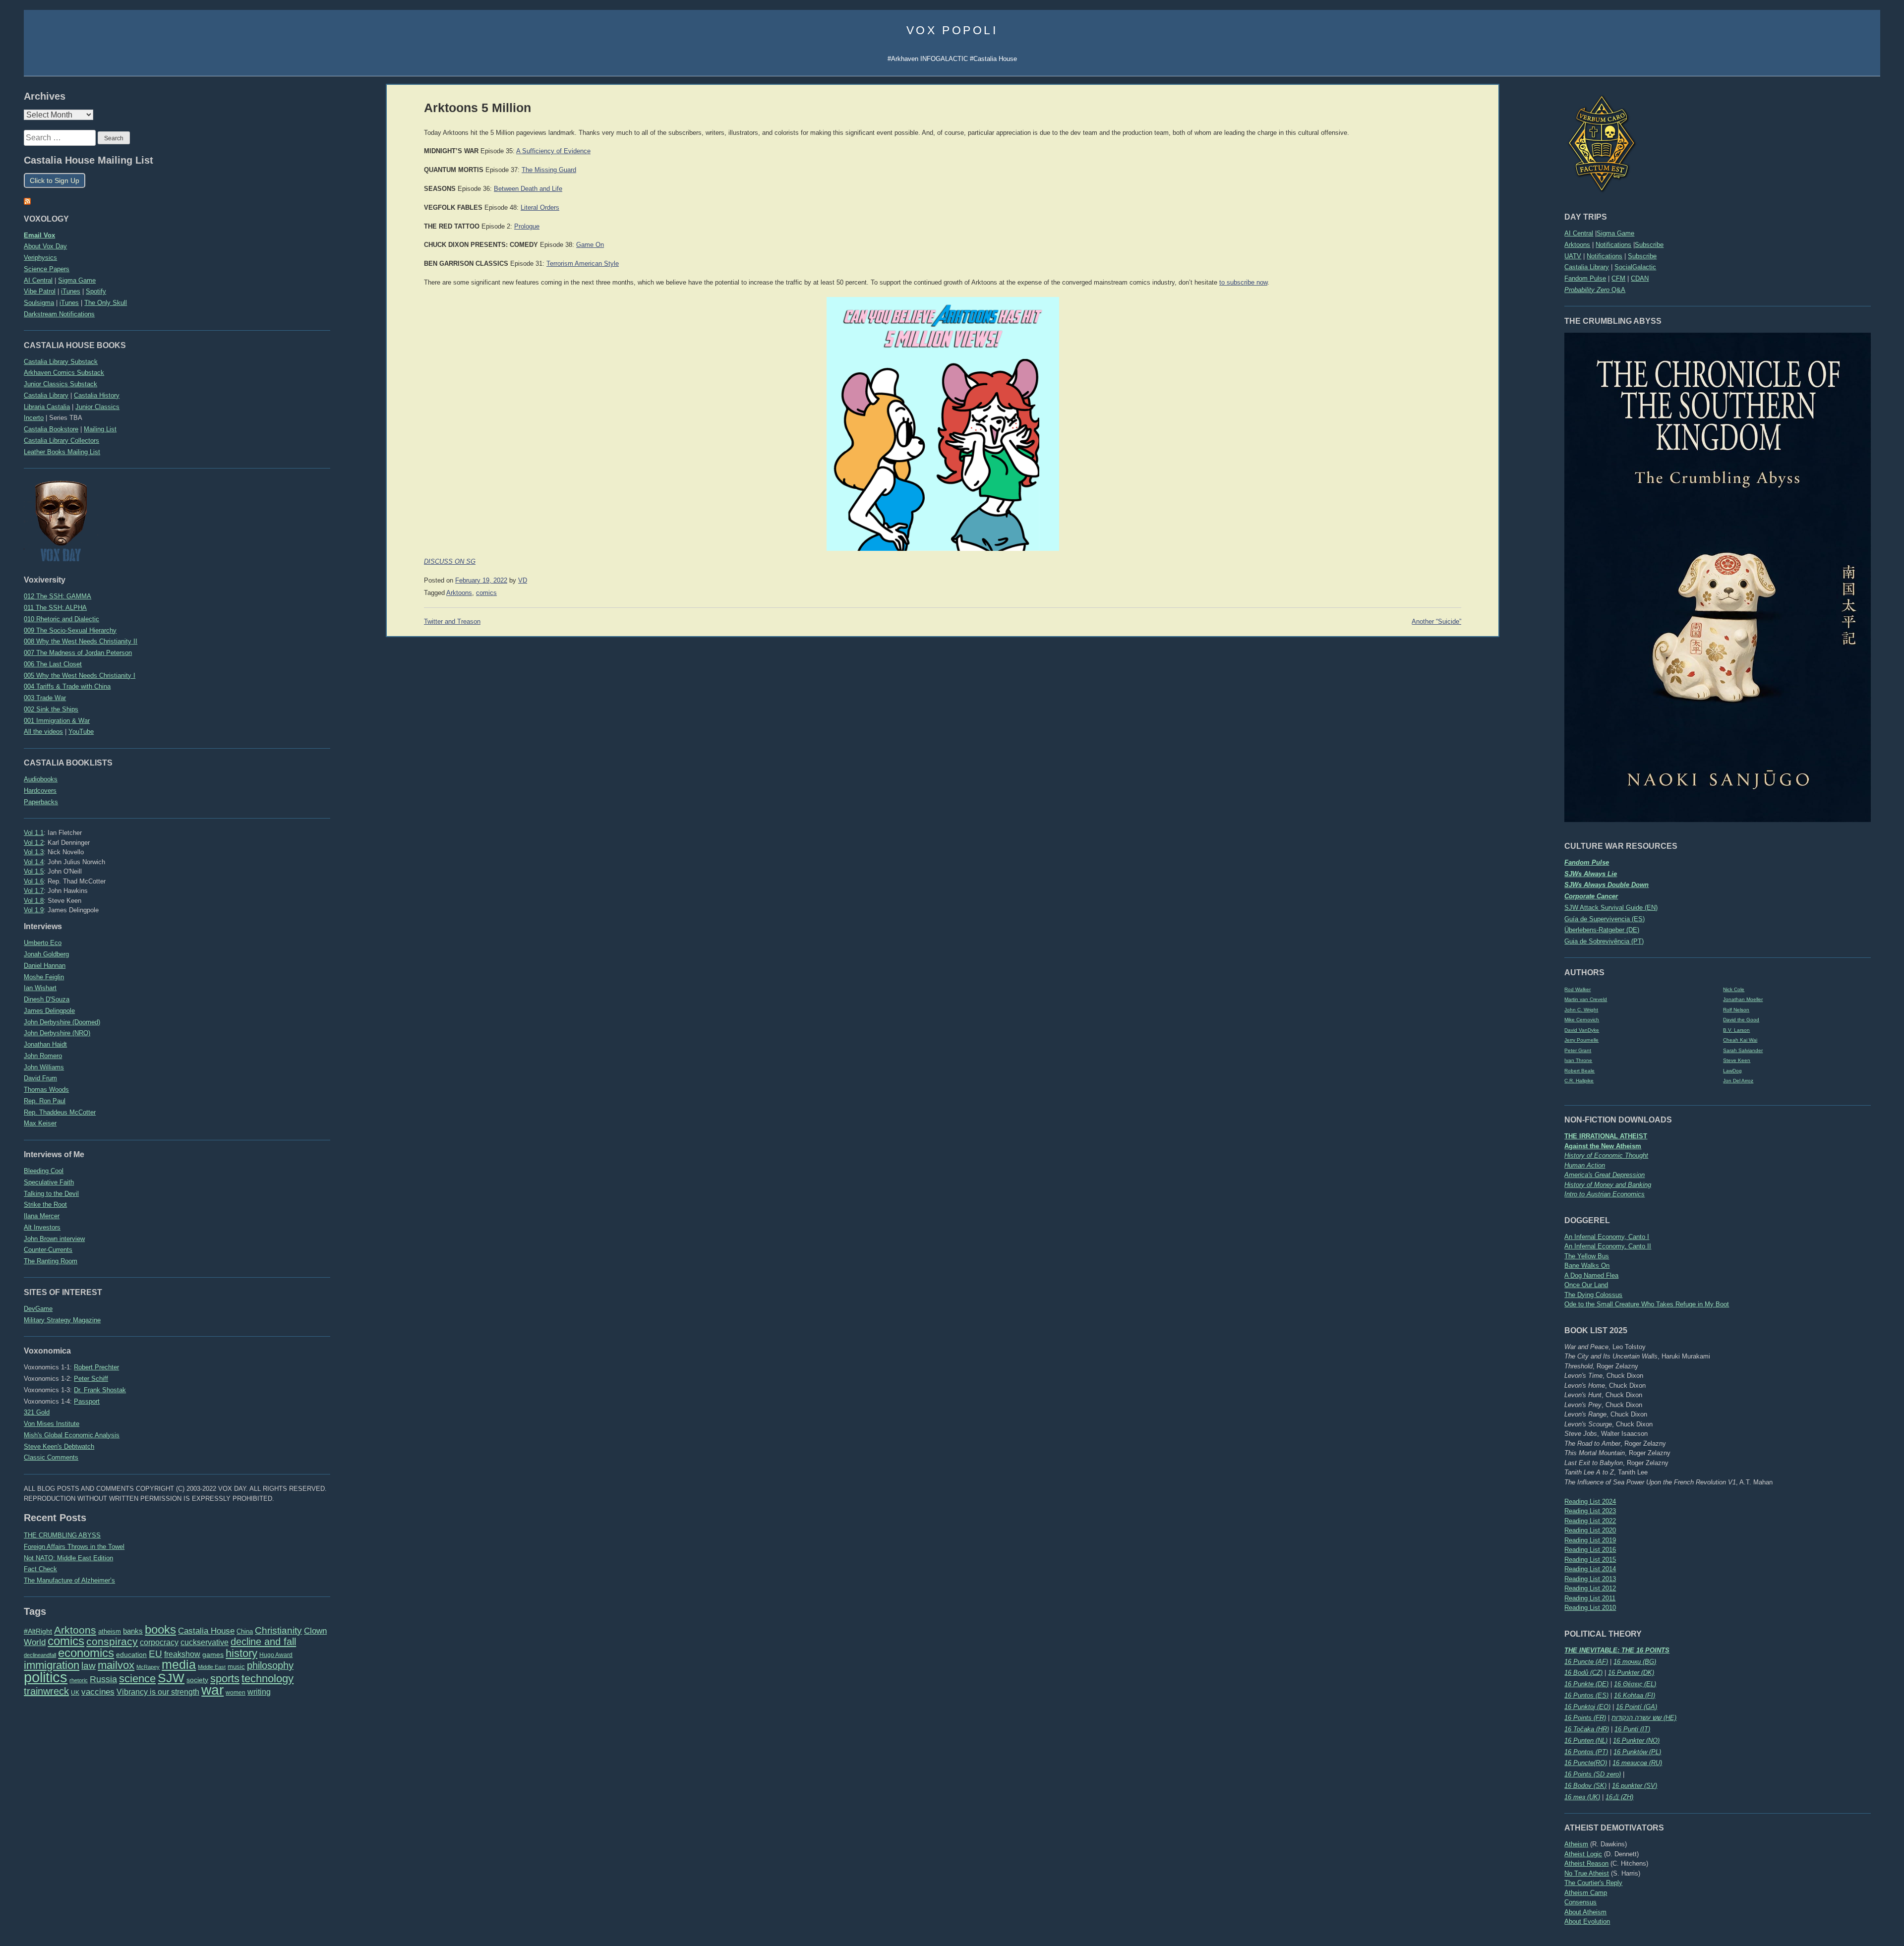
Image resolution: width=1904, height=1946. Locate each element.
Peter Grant (1578, 1050)
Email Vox (39, 235)
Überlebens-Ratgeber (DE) (1602, 930)
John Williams (44, 1067)
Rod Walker (1577, 989)
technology (268, 1679)
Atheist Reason (1586, 1863)
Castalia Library (1587, 267)
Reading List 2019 (1590, 1540)
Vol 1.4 (34, 862)
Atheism (1576, 1844)
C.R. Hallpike (1579, 1081)
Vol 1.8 (34, 901)
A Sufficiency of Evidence (553, 151)
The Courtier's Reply (1593, 1883)
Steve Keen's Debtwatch (59, 1446)
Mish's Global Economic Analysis (72, 1435)
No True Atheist (1587, 1873)
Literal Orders (540, 208)
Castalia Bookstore (51, 429)
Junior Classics (97, 407)
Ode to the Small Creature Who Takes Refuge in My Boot (1647, 1304)
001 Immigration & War (57, 721)
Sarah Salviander (1743, 1050)
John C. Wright (1581, 1010)
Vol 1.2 (34, 843)
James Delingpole (49, 1011)
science (137, 1679)
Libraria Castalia (47, 407)
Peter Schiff (91, 1379)
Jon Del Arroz (1738, 1081)
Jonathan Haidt (45, 1044)
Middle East (212, 1667)
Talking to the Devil (51, 1194)
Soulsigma (39, 303)
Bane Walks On (1587, 1266)
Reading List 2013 (1590, 1579)
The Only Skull (106, 303)
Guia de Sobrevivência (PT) (1604, 941)
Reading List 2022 (1590, 1521)
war (212, 1690)
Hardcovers (40, 791)
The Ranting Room (51, 1261)
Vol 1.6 (34, 881)
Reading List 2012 (1590, 1588)
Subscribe (1649, 245)
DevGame (38, 1309)
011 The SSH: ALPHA (55, 608)
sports (225, 1679)
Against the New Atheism (1603, 1146)
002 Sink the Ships (51, 709)
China (245, 1631)
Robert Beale (1579, 1071)
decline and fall (263, 1642)
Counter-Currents (48, 1250)
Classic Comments (51, 1457)
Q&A (1595, 290)
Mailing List (100, 429)
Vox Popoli (952, 30)
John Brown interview (54, 1239)
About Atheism (1585, 1912)
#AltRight (38, 1631)
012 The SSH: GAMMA (58, 596)
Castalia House (206, 1631)
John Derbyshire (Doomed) (62, 1022)
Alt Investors (42, 1227)
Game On (590, 245)
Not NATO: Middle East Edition (68, 1558)
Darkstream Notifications (59, 314)
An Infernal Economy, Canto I (1607, 1237)
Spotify (96, 291)
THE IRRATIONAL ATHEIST (1606, 1136)
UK (75, 1693)
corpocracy (159, 1642)
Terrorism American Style (583, 264)
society (197, 1680)
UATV (1573, 256)
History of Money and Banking (1608, 1185)
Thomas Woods (46, 1090)
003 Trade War (45, 698)
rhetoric (79, 1680)
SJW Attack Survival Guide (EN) (1611, 908)
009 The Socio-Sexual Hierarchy (70, 630)
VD (523, 581)
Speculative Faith (49, 1182)
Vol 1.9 (34, 910)
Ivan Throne (1578, 1060)
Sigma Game (1615, 233)
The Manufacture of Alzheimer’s (69, 1580)
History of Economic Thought (1606, 1155)
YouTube (81, 732)
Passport (87, 1401)
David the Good (1741, 1020)
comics (66, 1641)
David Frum (40, 1078)
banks (133, 1631)
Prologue (527, 227)
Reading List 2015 (1590, 1560)
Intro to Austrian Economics (1605, 1194)
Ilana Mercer (42, 1216)
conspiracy (112, 1641)
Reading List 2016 (1590, 1550)
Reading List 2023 (1590, 1511)
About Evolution (1587, 1921)
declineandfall (40, 1655)
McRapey (148, 1667)
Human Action (1585, 1165)
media (179, 1664)
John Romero (43, 1056)
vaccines (98, 1692)
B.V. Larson (1736, 1030)
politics (46, 1677)
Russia (103, 1679)
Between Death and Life (528, 189)
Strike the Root (45, 1205)
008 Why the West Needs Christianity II (81, 641)
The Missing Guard (549, 170)
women (236, 1693)
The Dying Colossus (1593, 1295)
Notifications (1613, 245)
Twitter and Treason (452, 622)
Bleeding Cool (44, 1171)
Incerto (34, 418)
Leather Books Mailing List (62, 452)
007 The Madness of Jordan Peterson (78, 653)
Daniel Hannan (45, 966)
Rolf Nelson (1736, 1010)
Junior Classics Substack (60, 384)
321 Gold (37, 1412)
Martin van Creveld (1586, 999)
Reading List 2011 (1590, 1598)
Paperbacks (41, 802)
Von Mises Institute (52, 1424)
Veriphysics (40, 258)
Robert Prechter (96, 1367)
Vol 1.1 (34, 833)
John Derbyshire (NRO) (57, 1033)
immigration (52, 1665)
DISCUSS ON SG (450, 562)
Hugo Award (276, 1655)
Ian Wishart (40, 988)
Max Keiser (40, 1123)
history (241, 1653)
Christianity (278, 1630)
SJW (171, 1678)
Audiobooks (41, 779)
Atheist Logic (1583, 1854)
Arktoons (1577, 245)
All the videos (43, 732)
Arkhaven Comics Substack (64, 373)
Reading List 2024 (1590, 1502)
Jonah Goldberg (46, 954)
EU (155, 1654)
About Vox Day (45, 246)
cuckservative (205, 1642)
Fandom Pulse (1585, 278)
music (236, 1667)
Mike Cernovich (1582, 1020)
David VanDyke (1582, 1030)
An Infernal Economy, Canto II (1608, 1246)
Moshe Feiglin (44, 977)
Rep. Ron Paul (45, 1101)
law (89, 1666)
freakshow (182, 1654)
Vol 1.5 (34, 871)
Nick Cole (1734, 989)
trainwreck (46, 1691)
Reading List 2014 (1590, 1569)
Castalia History (97, 395)
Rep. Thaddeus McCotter (60, 1112)
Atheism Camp (1586, 1893)
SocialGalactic (1635, 267)
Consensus (1580, 1902)
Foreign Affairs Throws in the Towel (74, 1547)
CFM (1618, 278)
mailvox (116, 1665)
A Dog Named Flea (1591, 1275)
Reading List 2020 (1590, 1530)
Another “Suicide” (1436, 622)
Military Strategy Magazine (62, 1320)
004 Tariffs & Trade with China (67, 686)
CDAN (1640, 278)
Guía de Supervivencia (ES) (1605, 919)
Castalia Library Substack (61, 362)
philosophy (270, 1665)
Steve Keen (1737, 1060)
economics (86, 1653)
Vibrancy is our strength (158, 1692)
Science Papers (47, 269)
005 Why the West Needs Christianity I (80, 676)
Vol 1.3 (34, 852)
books (160, 1629)
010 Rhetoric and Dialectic (61, 619)
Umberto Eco (43, 943)
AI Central (1579, 233)
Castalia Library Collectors (61, 441)
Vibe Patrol (40, 291)
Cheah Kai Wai (1740, 1040)
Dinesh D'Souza (47, 999)
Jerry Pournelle (1581, 1040)
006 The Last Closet (53, 664)
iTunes (71, 291)
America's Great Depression (1605, 1175)
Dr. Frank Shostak (100, 1390)
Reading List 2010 (1590, 1608)
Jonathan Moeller (1743, 999)
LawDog (1732, 1071)
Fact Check (40, 1569)
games (213, 1655)
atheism (110, 1631)
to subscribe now (1243, 283)
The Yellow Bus (1587, 1256)
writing (259, 1692)
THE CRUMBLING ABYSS (62, 1535)
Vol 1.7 (34, 891)
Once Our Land (1586, 1285)
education (131, 1654)
